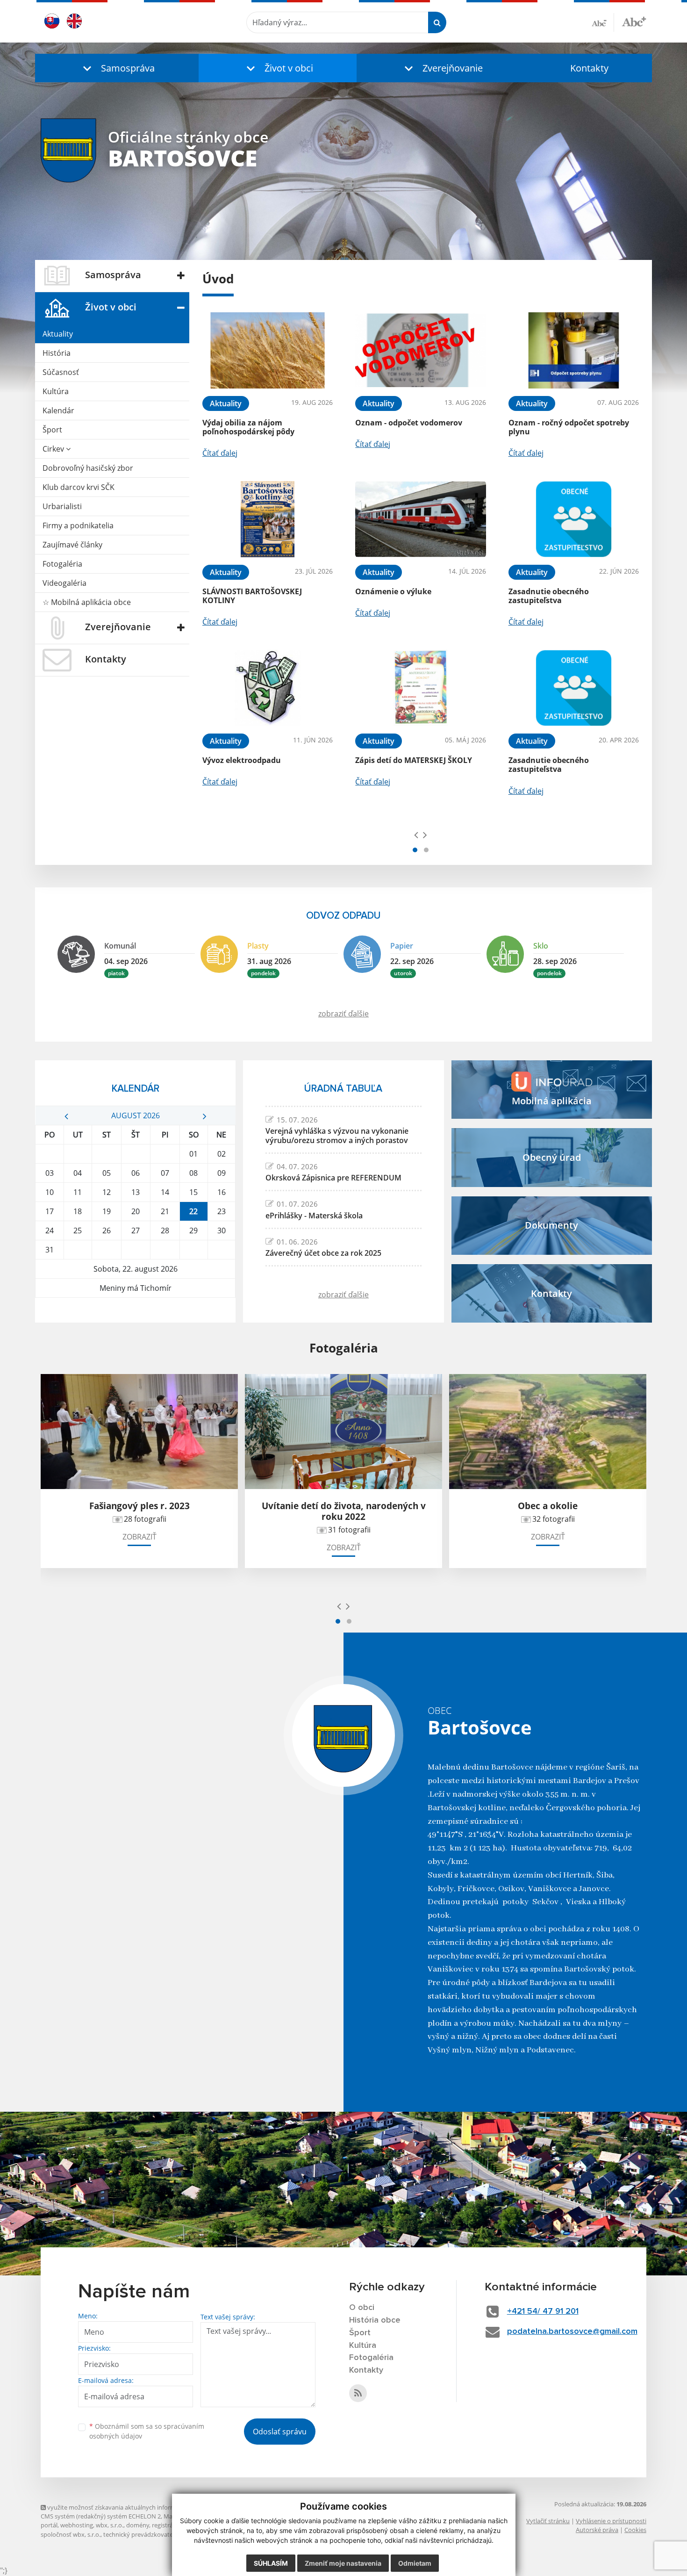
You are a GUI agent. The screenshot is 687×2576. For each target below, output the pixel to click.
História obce (375, 2320)
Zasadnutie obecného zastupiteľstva (549, 596)
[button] (117, 68)
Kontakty (589, 68)
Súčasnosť (61, 372)
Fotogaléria (62, 564)
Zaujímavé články (72, 545)
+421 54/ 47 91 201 (543, 2311)
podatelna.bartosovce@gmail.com (572, 2331)
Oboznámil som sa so (147, 2431)
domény (138, 2525)
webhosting (77, 2525)
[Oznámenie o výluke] (420, 519)
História (57, 353)
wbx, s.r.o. (110, 2525)
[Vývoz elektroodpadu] (268, 688)
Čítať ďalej (220, 453)
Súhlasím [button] (271, 2563)
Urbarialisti (62, 506)
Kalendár (58, 410)
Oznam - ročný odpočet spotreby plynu (569, 427)
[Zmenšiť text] (603, 22)
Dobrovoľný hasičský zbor (88, 468)
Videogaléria (64, 583)
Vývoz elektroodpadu (242, 760)
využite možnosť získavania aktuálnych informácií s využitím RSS (136, 2507)
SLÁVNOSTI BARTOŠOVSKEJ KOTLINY (252, 596)
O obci (362, 2308)
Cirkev (54, 449)
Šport (52, 430)
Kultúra (56, 391)
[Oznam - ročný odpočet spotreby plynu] (574, 350)
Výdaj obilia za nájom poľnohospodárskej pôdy (248, 427)
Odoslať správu (280, 2432)
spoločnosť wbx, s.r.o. (71, 2534)
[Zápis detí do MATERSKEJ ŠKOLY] (420, 688)
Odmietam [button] (415, 2563)
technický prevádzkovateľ (139, 2534)
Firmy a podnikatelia (78, 525)
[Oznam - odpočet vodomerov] (420, 350)
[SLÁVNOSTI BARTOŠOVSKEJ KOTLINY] (268, 519)
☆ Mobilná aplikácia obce (87, 602)
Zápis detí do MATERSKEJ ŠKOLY (414, 760)
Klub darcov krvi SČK (79, 487)
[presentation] (416, 835)
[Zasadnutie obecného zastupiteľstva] (574, 519)
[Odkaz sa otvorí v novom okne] (358, 2393)
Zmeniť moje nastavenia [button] (343, 2563)
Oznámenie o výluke (393, 591)
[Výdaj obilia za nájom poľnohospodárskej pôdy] (268, 350)
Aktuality (58, 334)
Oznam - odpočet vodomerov (409, 423)
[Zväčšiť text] (634, 21)
